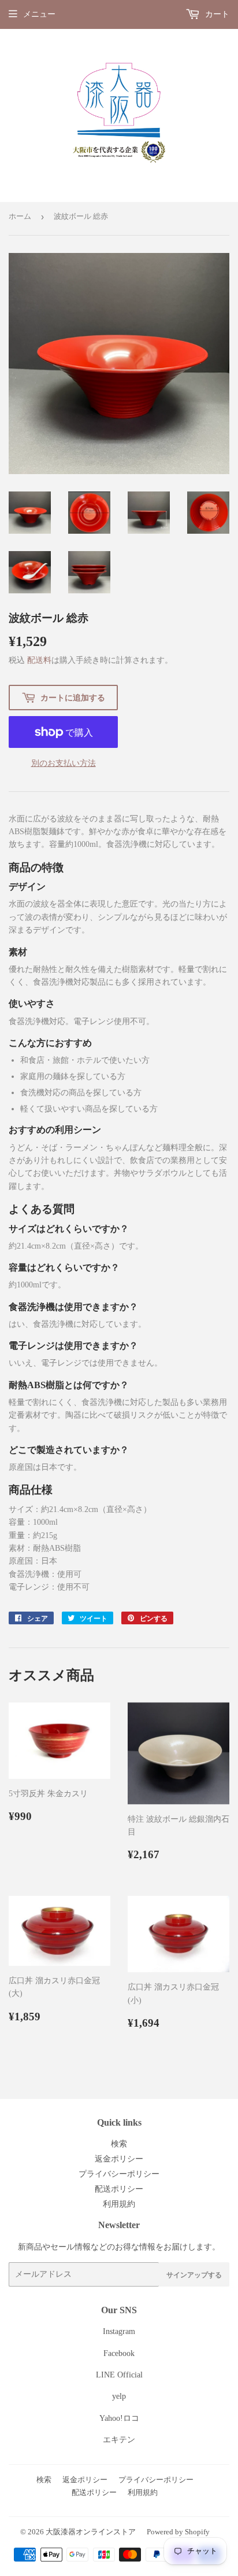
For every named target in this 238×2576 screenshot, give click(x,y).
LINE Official (119, 2375)
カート (216, 14)
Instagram (119, 2331)
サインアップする (194, 2275)
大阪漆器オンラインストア (91, 2532)
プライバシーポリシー (119, 2174)
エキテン (119, 2440)
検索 (119, 2144)
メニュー (39, 14)
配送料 (39, 660)
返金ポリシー (119, 2159)
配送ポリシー (119, 2189)
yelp (119, 2396)
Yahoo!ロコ (119, 2418)
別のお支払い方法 (64, 763)
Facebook (119, 2353)
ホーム (20, 216)
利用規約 (119, 2204)
